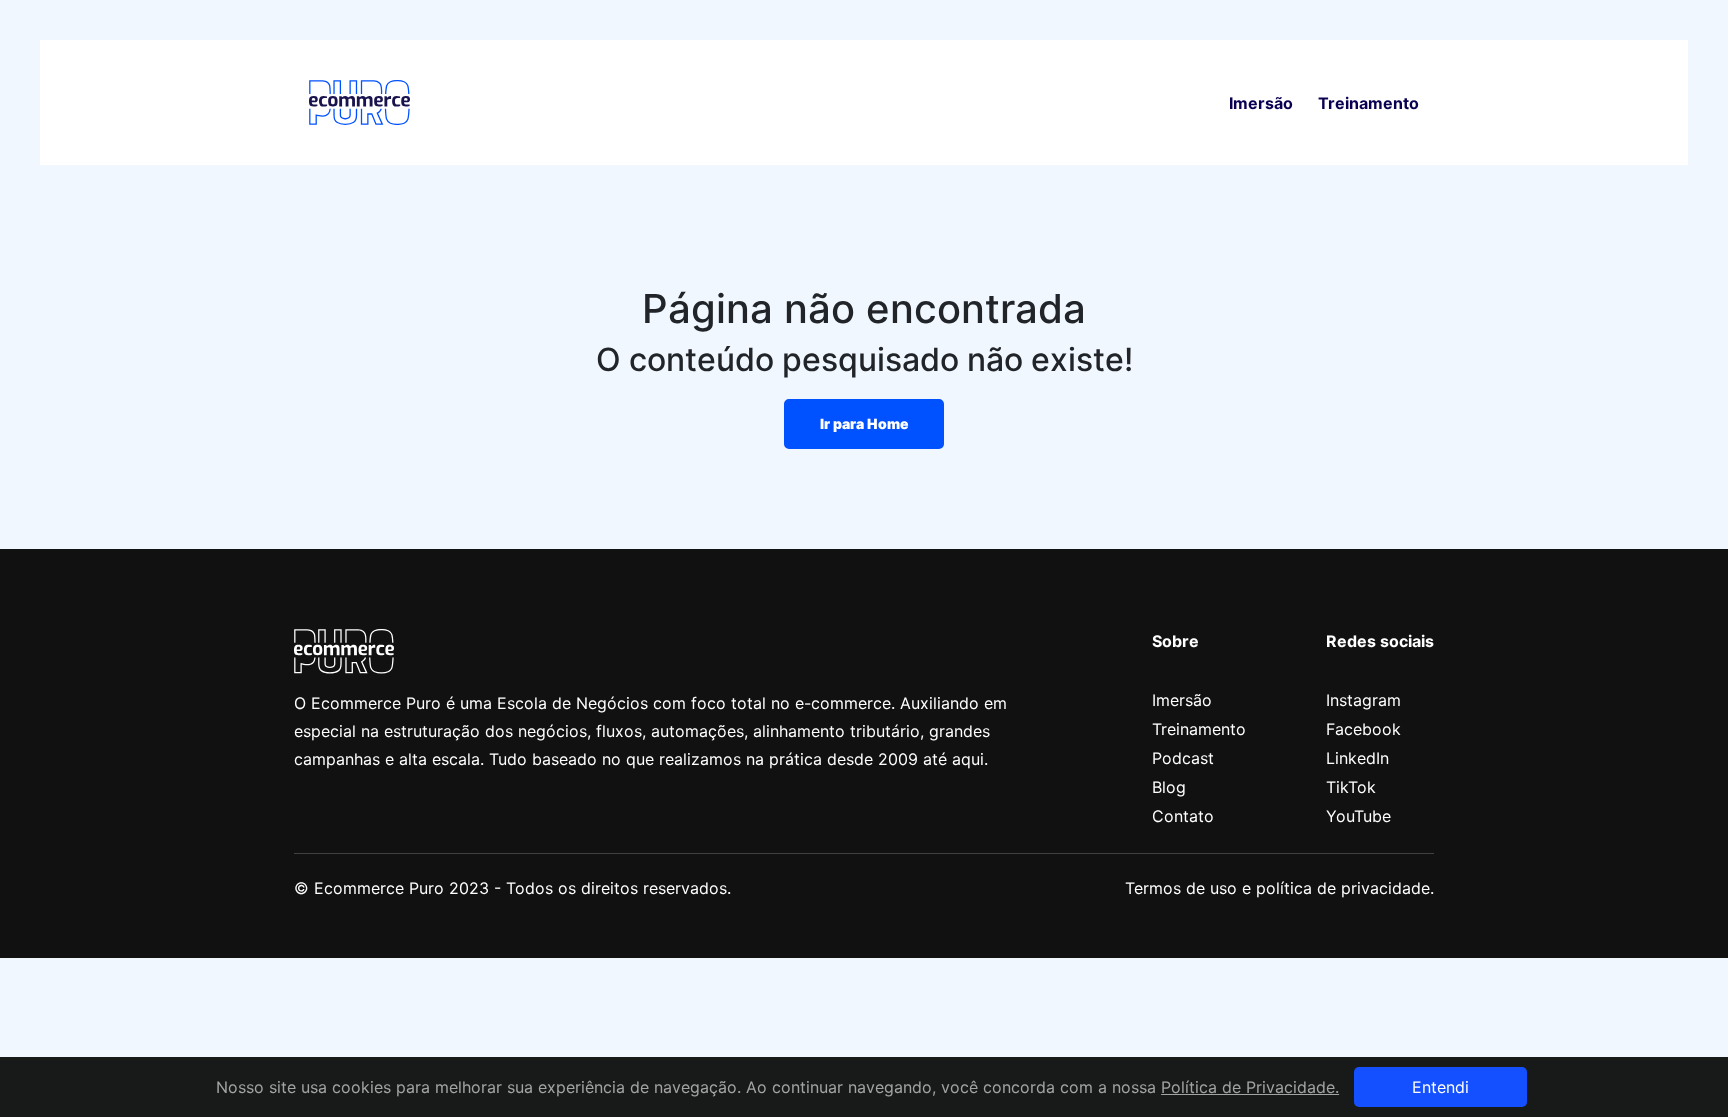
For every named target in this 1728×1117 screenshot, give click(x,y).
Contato (1183, 816)
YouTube (1358, 816)
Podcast (1183, 758)
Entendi (1440, 1087)
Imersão (1261, 103)
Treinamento (1368, 103)
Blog (1169, 787)
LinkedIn (1357, 758)
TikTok (1351, 787)
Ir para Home (864, 423)
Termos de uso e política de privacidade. (1279, 888)
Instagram (1363, 700)
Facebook (1363, 729)
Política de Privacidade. (1250, 1087)
